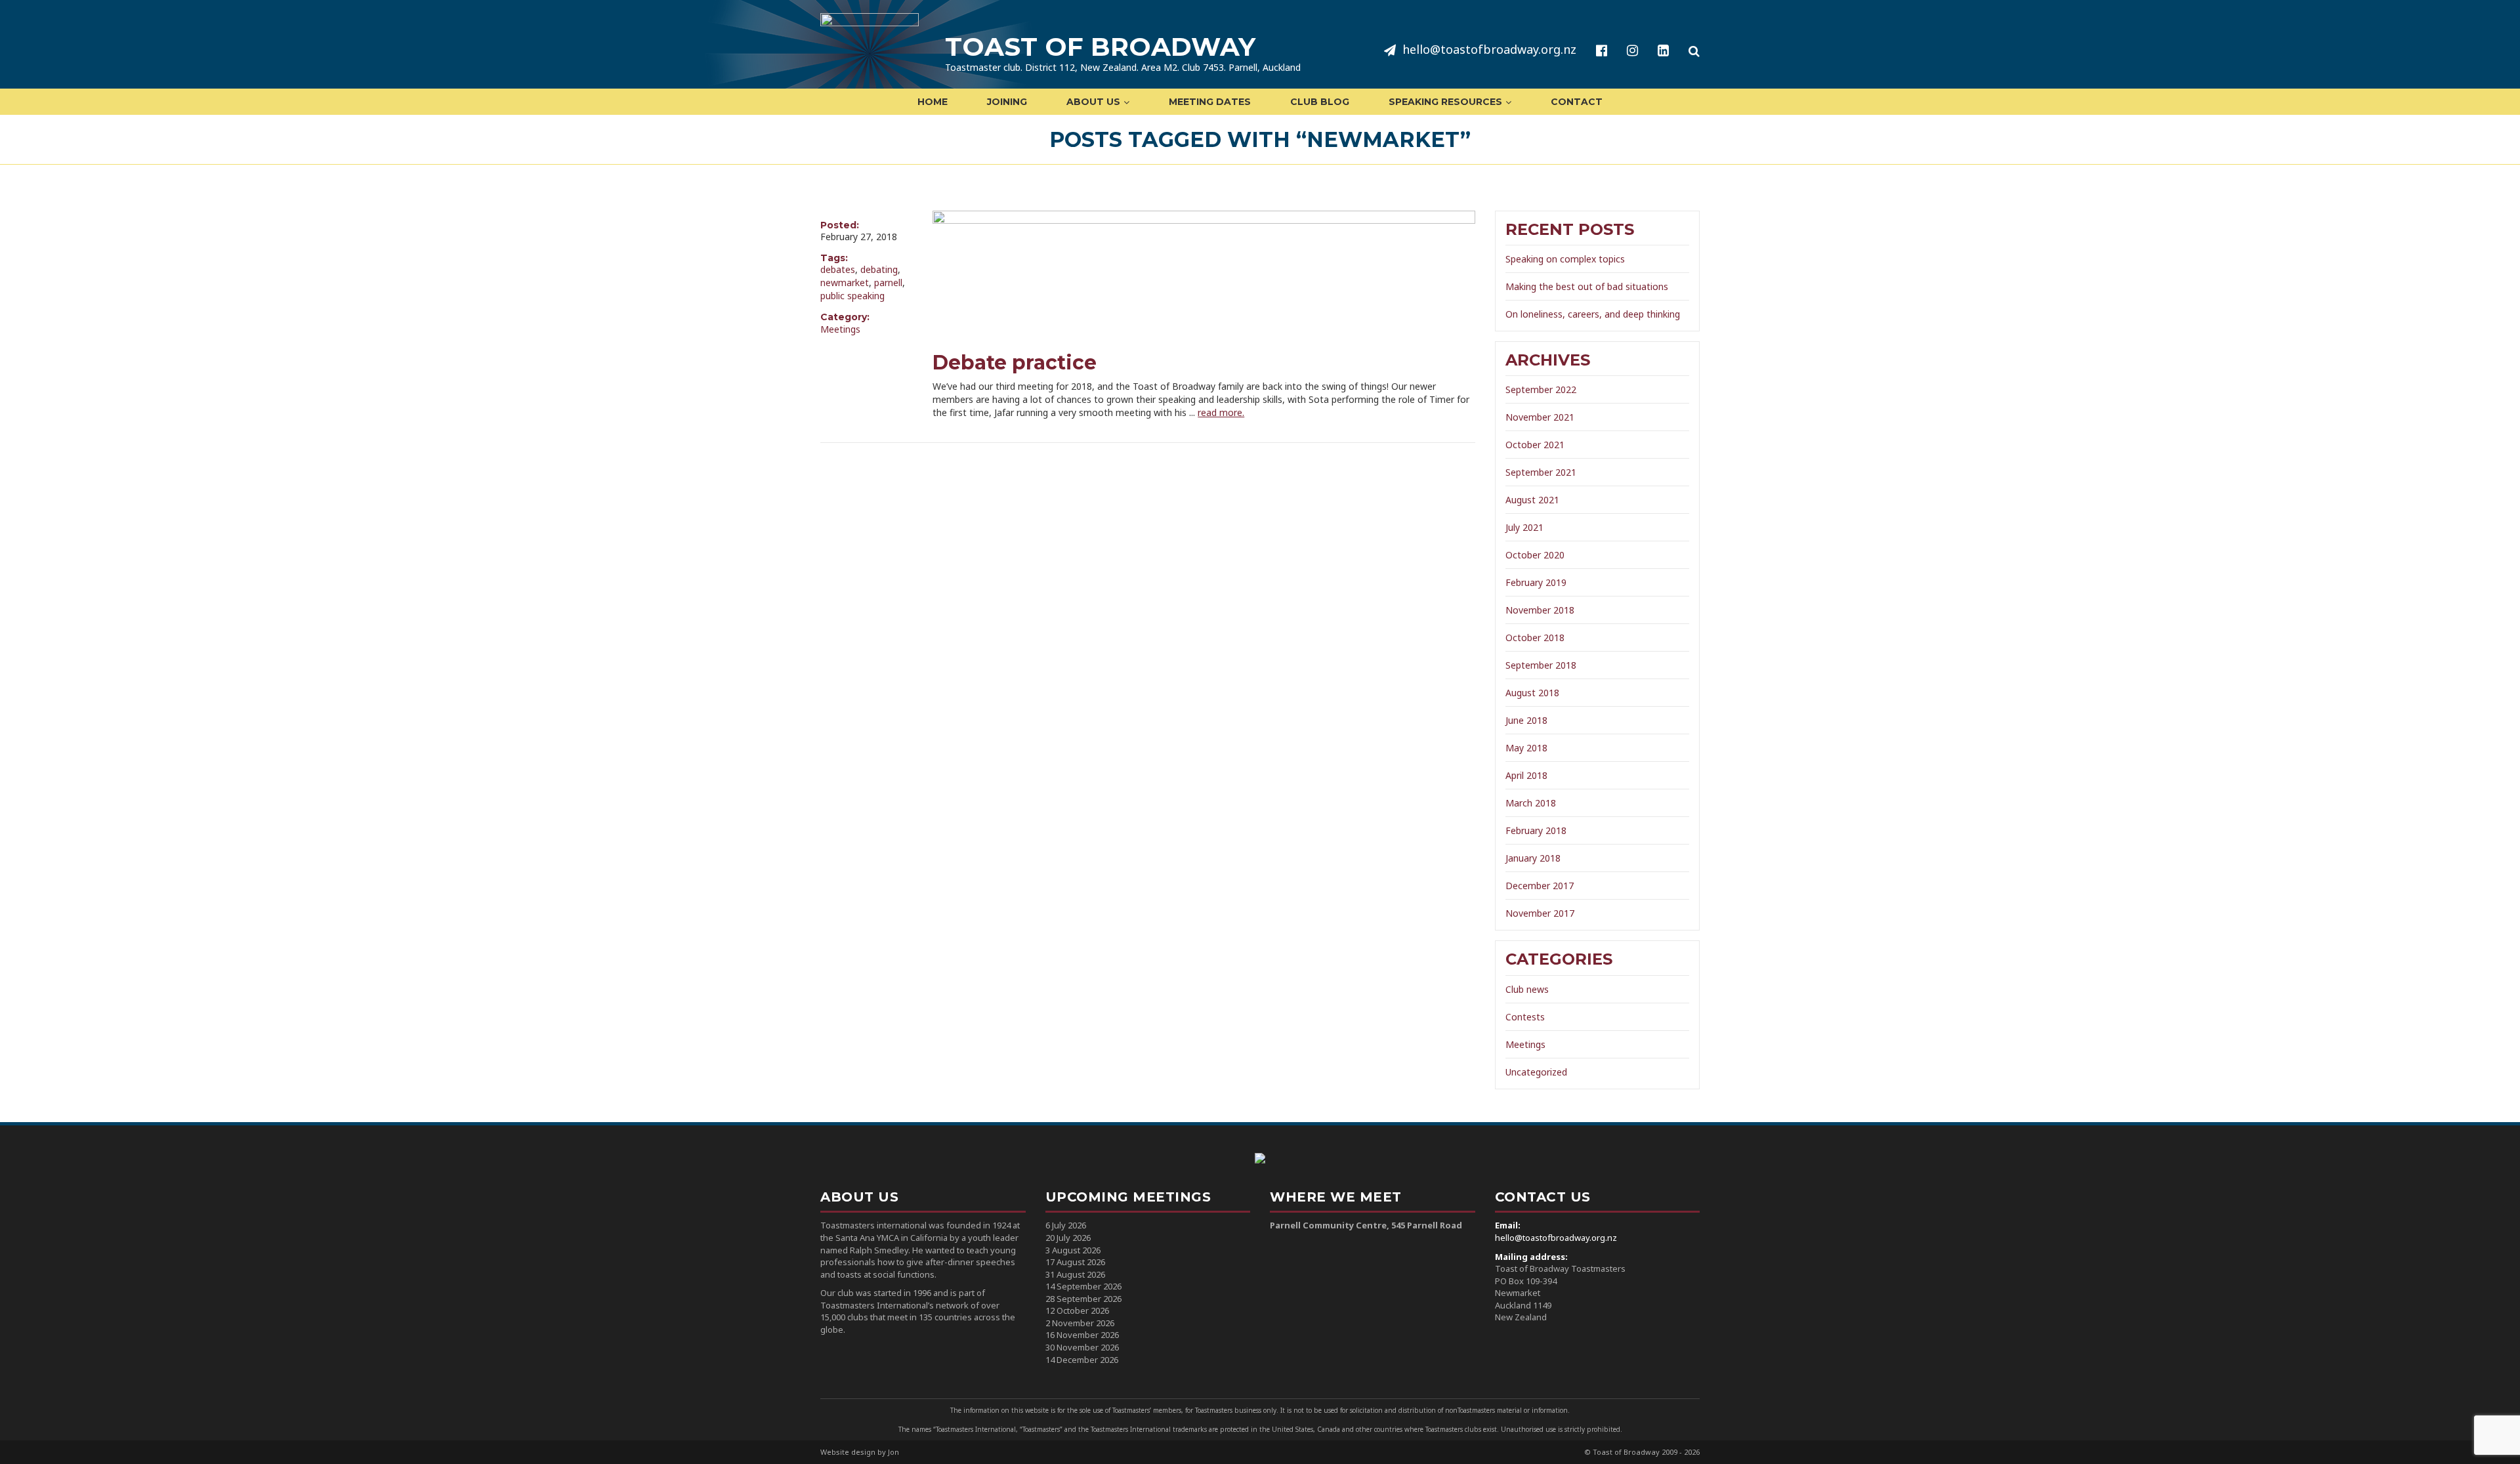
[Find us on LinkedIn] (1663, 51)
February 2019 (1536, 582)
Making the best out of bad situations (1587, 286)
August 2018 (1532, 693)
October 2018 (1535, 638)
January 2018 (1533, 858)
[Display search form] (1694, 51)
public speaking (852, 296)
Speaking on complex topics (1565, 259)
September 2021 (1541, 472)
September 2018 (1541, 665)
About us (1093, 102)
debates (838, 269)
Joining (1007, 102)
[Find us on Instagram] (1632, 51)
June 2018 (1526, 720)
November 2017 (1540, 913)
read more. (1221, 412)
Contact (1577, 102)
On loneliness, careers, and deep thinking (1593, 314)
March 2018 (1531, 803)
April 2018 (1526, 775)
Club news (1527, 989)
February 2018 (1536, 830)
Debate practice (1015, 363)
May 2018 (1526, 748)
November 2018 (1540, 610)
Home (933, 102)
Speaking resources (1445, 102)
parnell (888, 282)
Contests (1525, 1017)
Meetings (840, 329)
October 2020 (1535, 555)
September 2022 (1541, 389)
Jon (893, 1452)
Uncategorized (1536, 1072)
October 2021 (1535, 445)
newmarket (845, 282)
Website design (848, 1452)
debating (879, 269)
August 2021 (1532, 500)
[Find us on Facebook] (1602, 51)
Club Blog (1320, 102)
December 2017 (1540, 886)
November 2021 (1540, 417)
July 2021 (1524, 527)
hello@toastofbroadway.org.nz (1489, 49)
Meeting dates (1210, 102)
